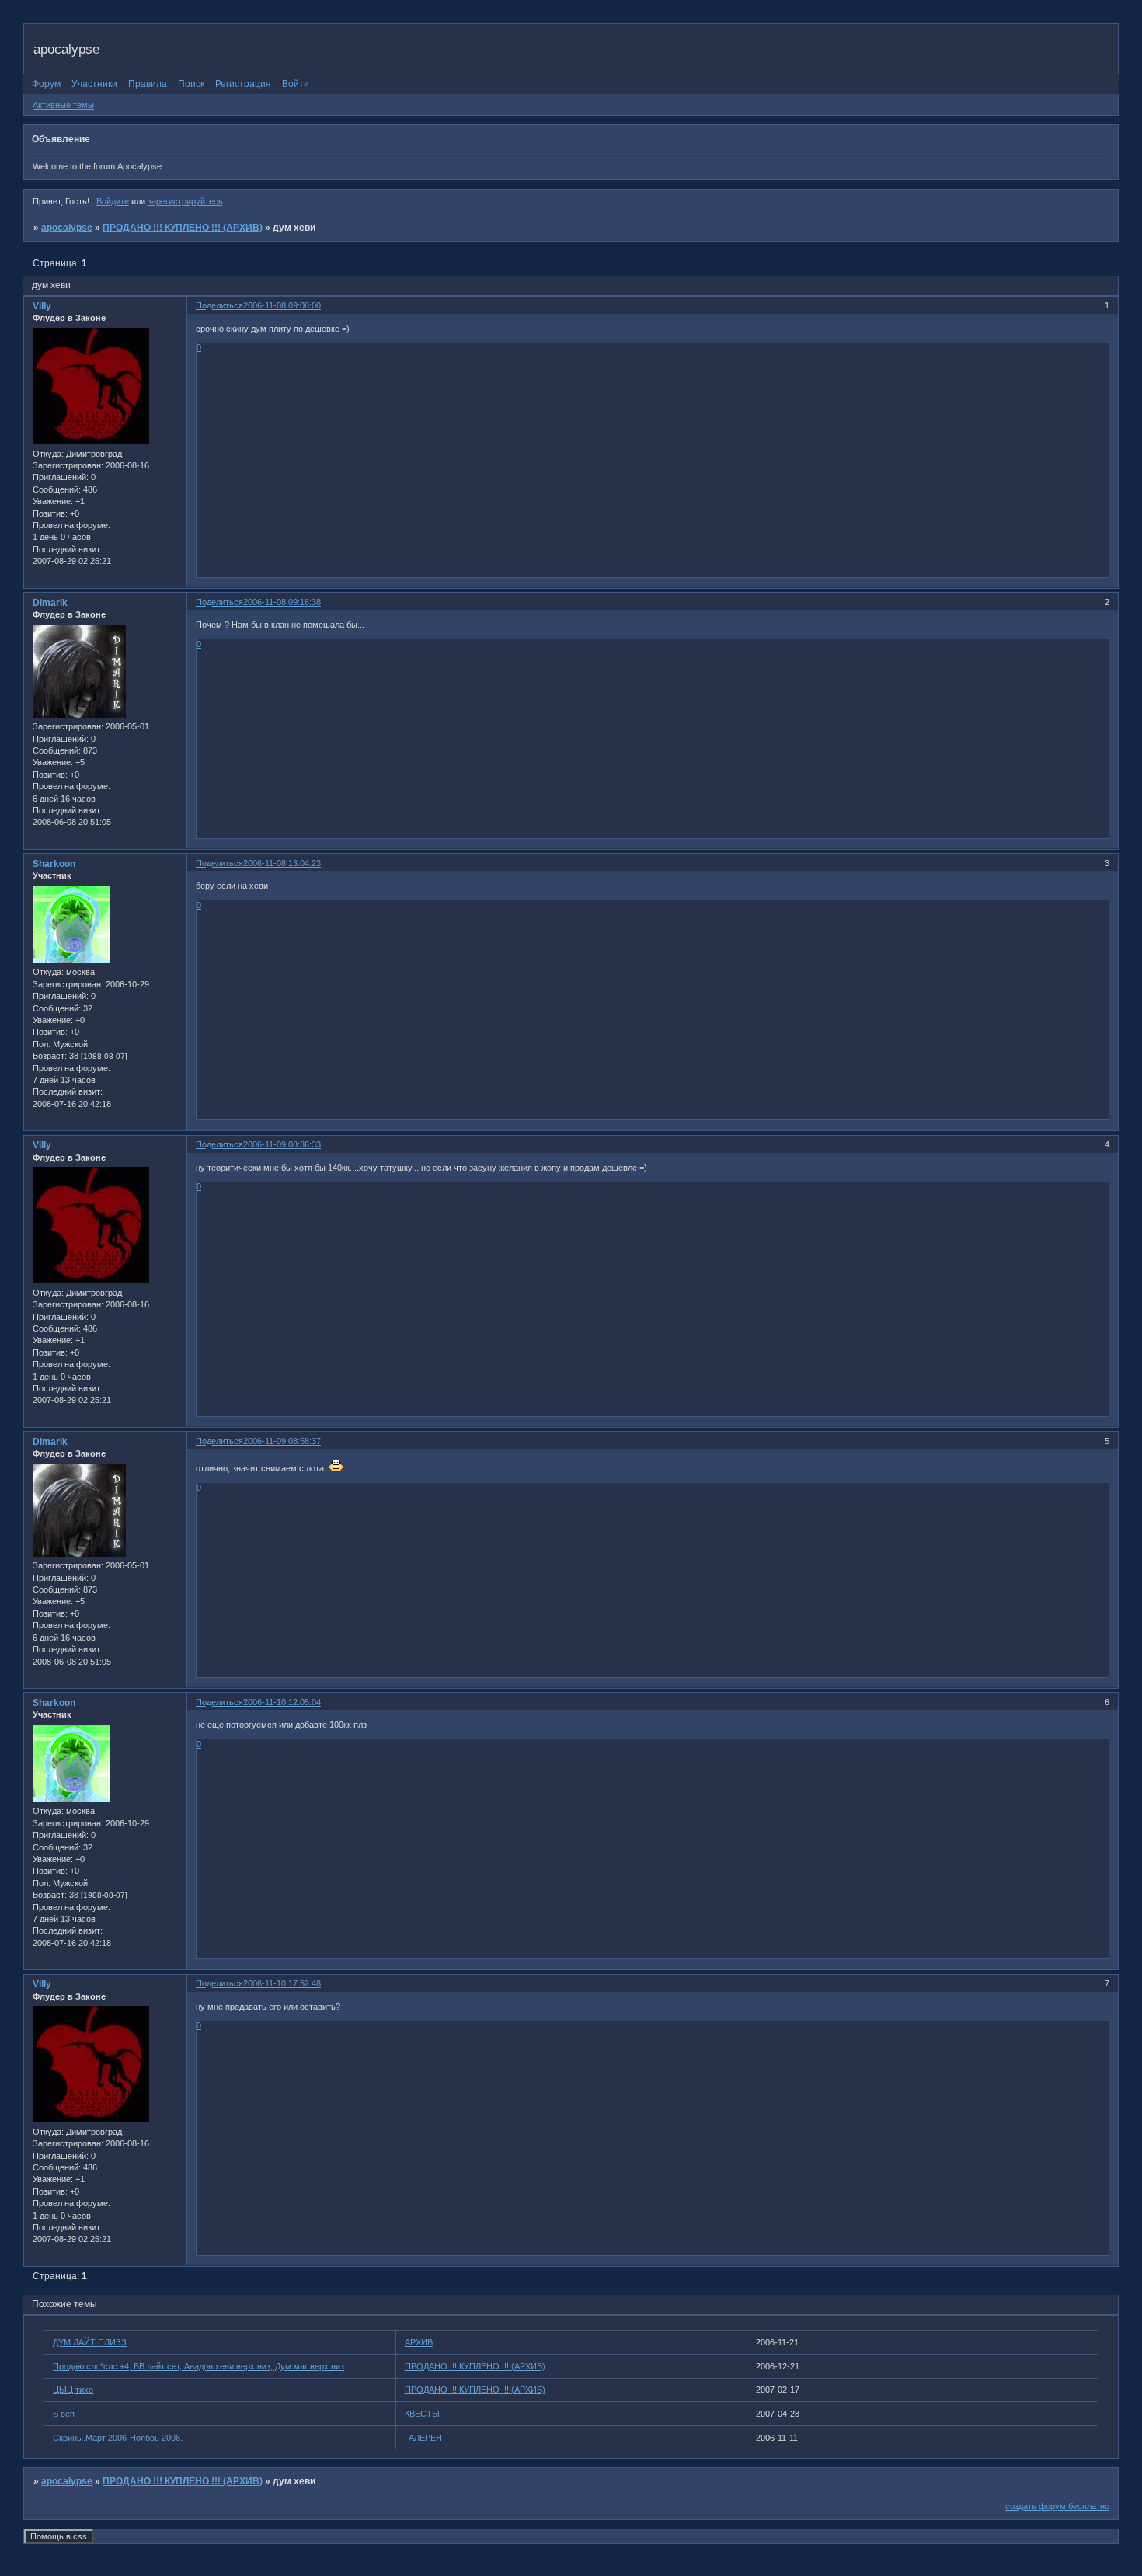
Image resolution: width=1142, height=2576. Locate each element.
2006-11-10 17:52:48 (282, 1983)
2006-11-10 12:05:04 (282, 1702)
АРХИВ (419, 2342)
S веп (64, 2414)
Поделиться (219, 305)
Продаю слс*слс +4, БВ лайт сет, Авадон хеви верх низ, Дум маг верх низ (198, 2366)
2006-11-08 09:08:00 (282, 305)
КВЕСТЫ (422, 2414)
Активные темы (63, 105)
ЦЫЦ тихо (73, 2390)
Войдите (113, 201)
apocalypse (67, 228)
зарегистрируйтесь (185, 201)
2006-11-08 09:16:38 (282, 602)
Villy (42, 306)
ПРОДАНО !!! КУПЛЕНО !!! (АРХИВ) (183, 228)
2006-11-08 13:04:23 (282, 863)
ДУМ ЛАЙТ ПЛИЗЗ (90, 2342)
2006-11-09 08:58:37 (282, 1441)
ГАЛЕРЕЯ (423, 2438)
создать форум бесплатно (1057, 2506)
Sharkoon (54, 864)
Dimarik (50, 603)
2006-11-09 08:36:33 (282, 1144)
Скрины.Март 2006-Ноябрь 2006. (118, 2438)
